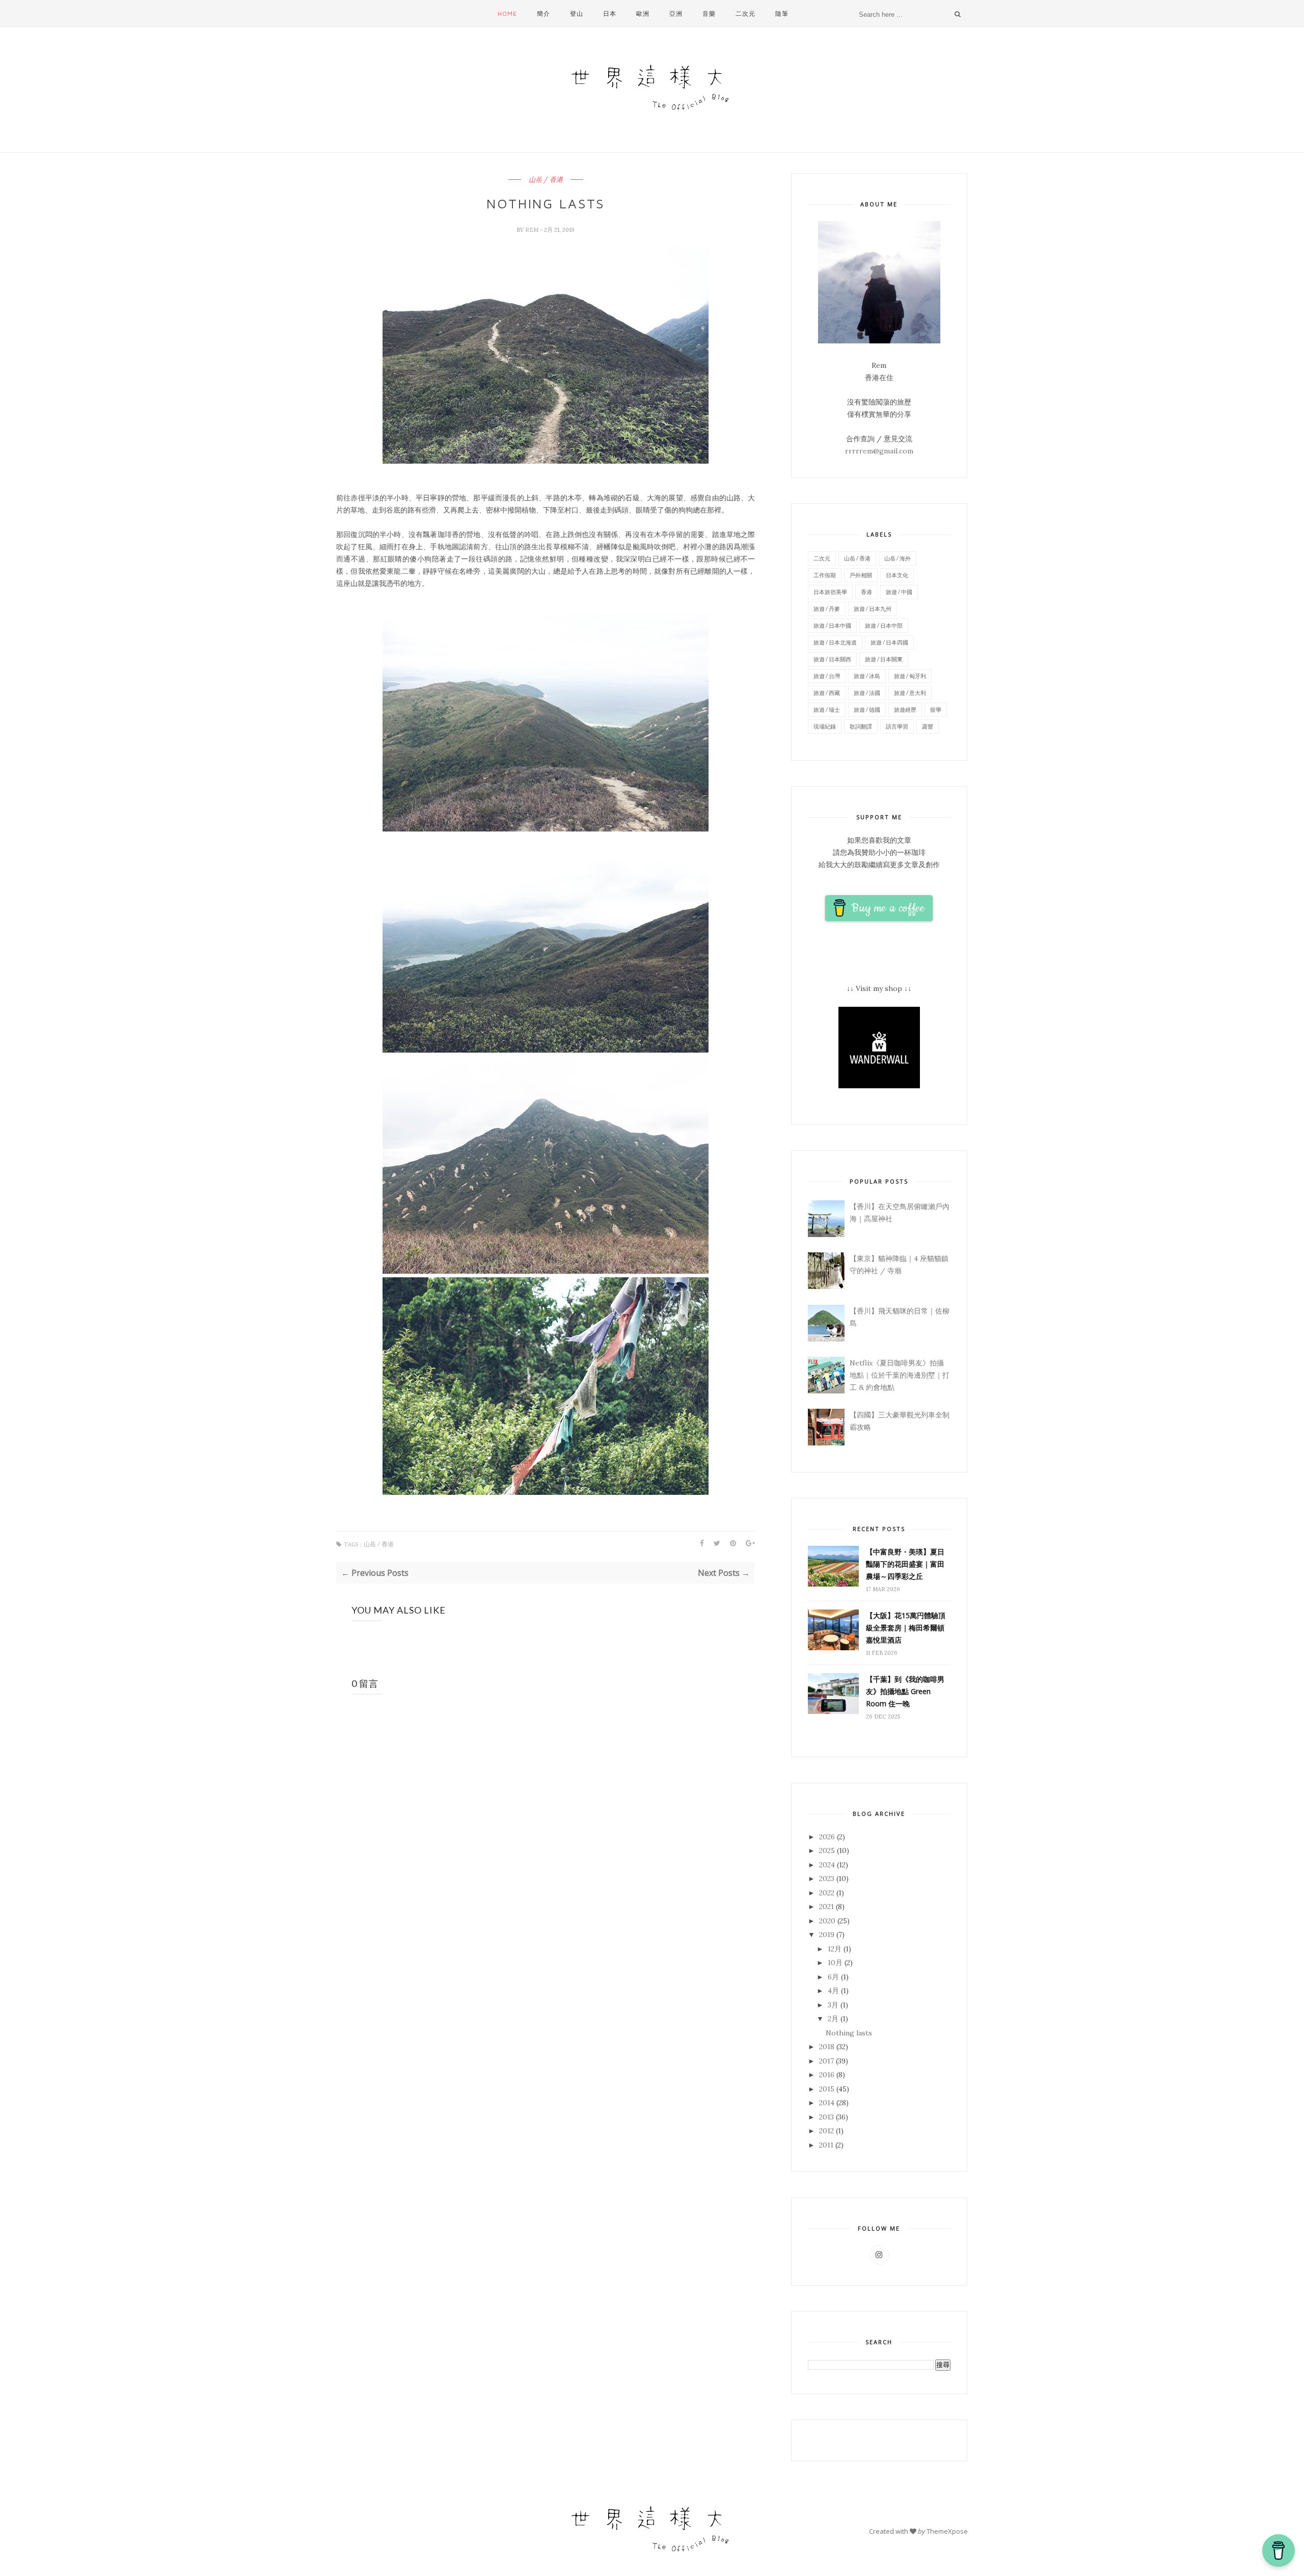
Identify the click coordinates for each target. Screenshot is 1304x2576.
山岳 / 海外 (898, 558)
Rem (533, 230)
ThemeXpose (947, 2531)
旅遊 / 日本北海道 (835, 642)
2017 (826, 2061)
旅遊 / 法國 (867, 693)
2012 (826, 2131)
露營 (928, 726)
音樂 (709, 14)
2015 (827, 2089)
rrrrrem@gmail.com (879, 451)
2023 (827, 1879)
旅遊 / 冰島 (867, 676)
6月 (833, 1977)
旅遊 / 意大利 (910, 693)
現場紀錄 (825, 726)
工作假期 (825, 575)
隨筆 (782, 14)
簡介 (544, 14)
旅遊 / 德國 (867, 709)
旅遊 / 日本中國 (832, 625)
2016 (827, 2075)
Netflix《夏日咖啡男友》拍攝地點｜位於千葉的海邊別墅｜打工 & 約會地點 (900, 1375)
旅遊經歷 (905, 709)
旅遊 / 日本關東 (884, 659)
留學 (936, 709)
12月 (835, 1949)
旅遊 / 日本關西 (832, 659)
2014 (827, 2103)
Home (507, 14)
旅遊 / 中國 (899, 592)
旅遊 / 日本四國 (889, 642)
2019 (827, 1935)
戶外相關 (861, 575)
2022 (827, 1893)
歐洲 (643, 14)
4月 (833, 1991)
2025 (827, 1850)
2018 (827, 2047)
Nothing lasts (849, 2033)
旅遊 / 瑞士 (827, 709)
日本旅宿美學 (830, 592)
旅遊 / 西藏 (827, 693)
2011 (826, 2145)
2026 (827, 1837)
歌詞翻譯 (861, 726)
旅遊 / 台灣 (827, 676)
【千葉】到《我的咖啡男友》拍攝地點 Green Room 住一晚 (905, 1691)
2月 (833, 2019)
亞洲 (676, 14)
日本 (610, 14)
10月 (835, 1963)
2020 (827, 1921)
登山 (577, 14)
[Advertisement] (548, 2065)
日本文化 (897, 575)
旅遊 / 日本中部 (884, 625)
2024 (827, 1865)
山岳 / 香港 (546, 180)
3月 (833, 2005)
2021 (826, 1907)
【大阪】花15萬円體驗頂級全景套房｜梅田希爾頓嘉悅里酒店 (906, 1628)
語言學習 (897, 726)
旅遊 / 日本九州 (873, 609)
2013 (826, 2117)
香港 (866, 592)
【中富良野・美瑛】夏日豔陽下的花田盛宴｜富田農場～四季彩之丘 (905, 1564)
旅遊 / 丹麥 (827, 609)
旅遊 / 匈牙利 (910, 676)
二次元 (745, 14)
